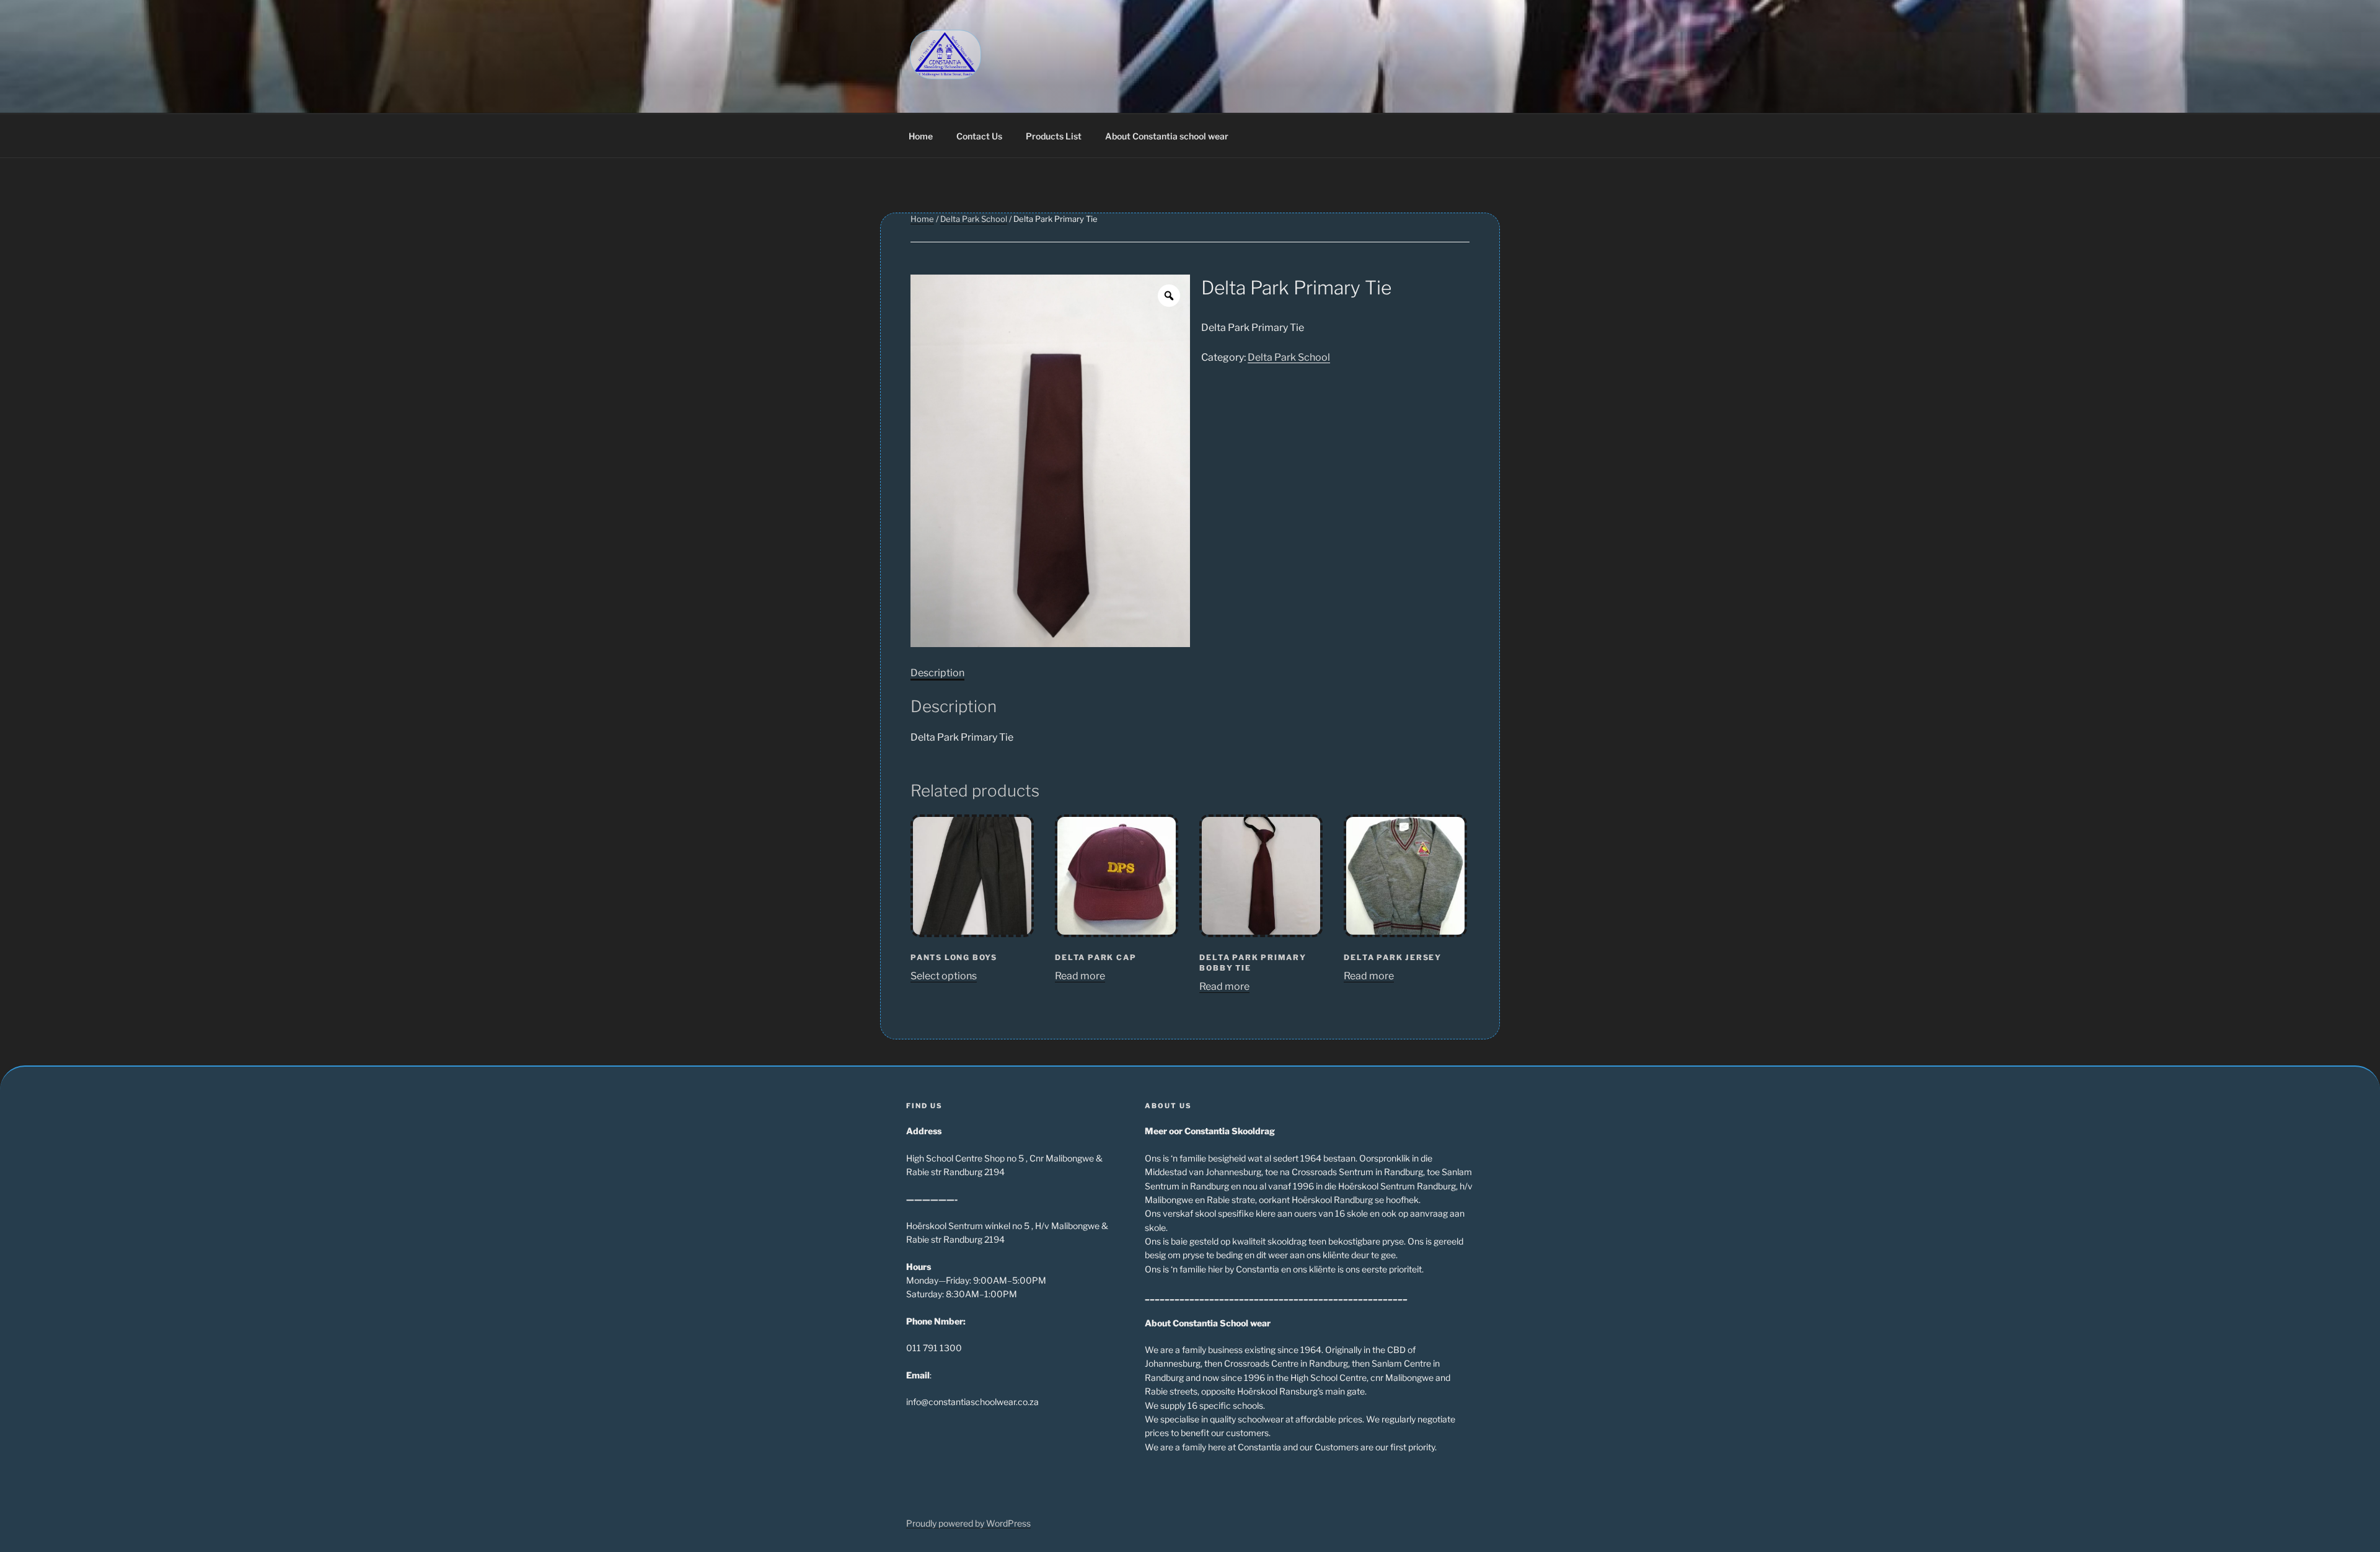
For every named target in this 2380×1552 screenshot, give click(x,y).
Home (921, 136)
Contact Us (979, 136)
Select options (944, 976)
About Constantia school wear (1167, 136)
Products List (1054, 136)
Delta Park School (974, 219)
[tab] (937, 673)
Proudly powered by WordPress (968, 1523)
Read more (1080, 976)
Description (937, 673)
